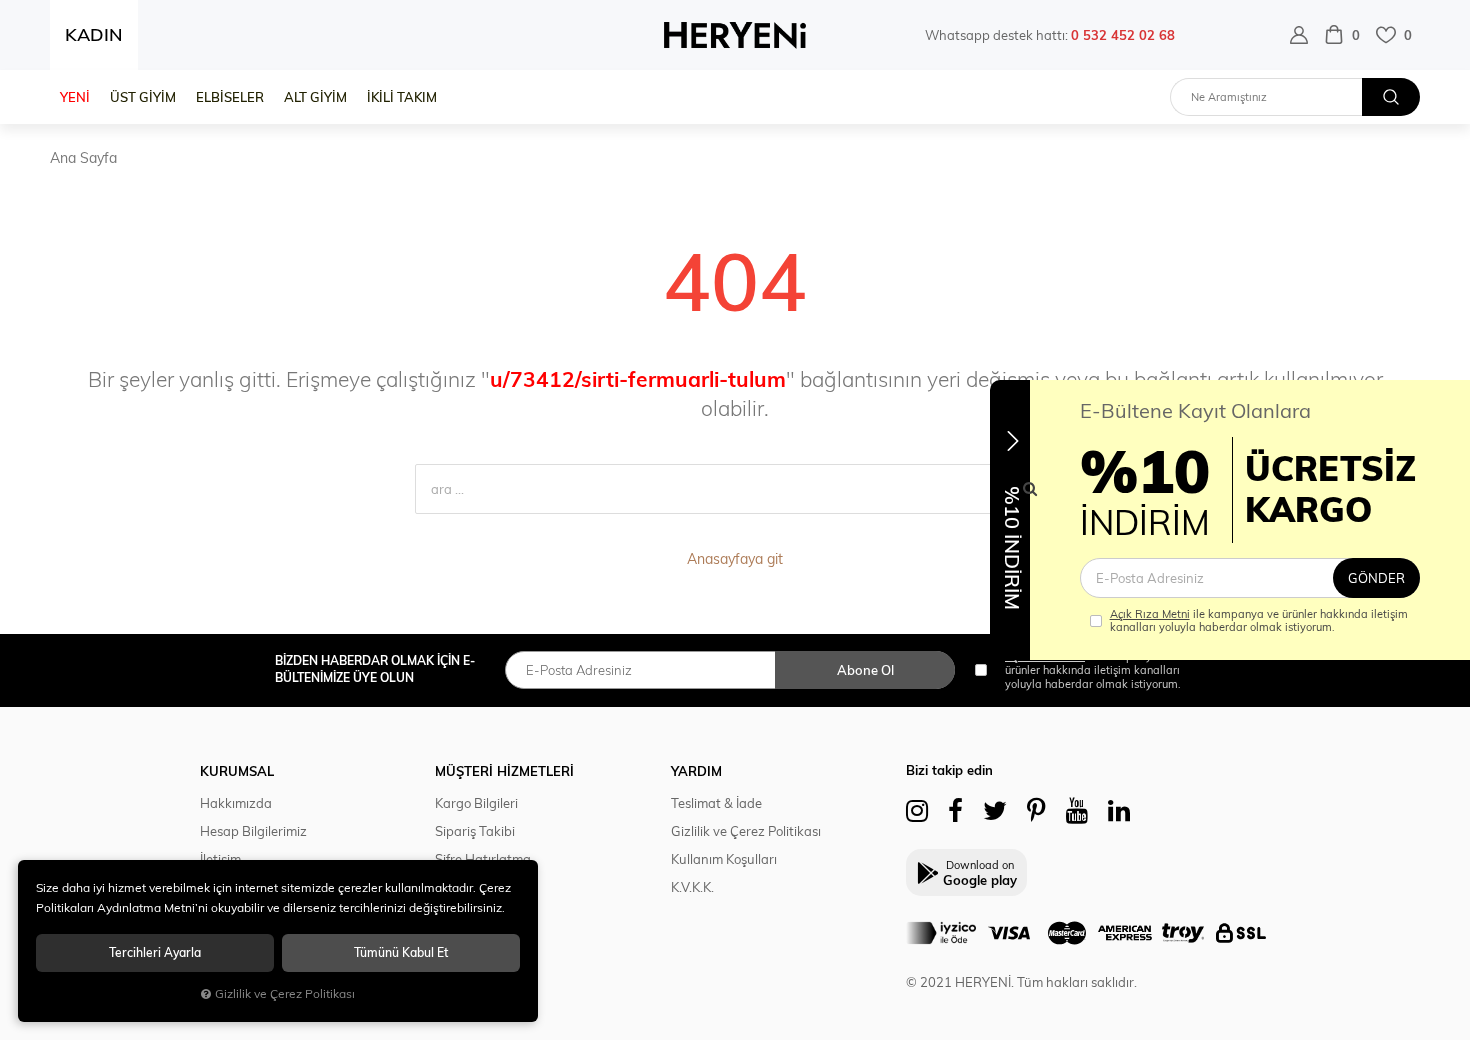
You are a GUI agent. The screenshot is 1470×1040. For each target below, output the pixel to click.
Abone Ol (865, 670)
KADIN (94, 34)
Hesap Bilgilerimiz (253, 831)
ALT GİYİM (315, 97)
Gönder (1376, 578)
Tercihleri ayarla (155, 952)
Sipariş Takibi (475, 831)
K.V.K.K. (692, 887)
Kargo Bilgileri (476, 803)
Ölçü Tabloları (476, 915)
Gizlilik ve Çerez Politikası (746, 831)
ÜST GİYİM (143, 97)
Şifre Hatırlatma (483, 859)
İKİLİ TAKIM (402, 97)
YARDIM (696, 771)
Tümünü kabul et (401, 952)
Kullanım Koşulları (724, 859)
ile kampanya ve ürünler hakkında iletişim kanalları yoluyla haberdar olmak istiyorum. (1259, 621)
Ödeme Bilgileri (480, 887)
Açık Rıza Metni (1150, 614)
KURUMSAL (237, 771)
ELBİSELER (230, 97)
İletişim (220, 859)
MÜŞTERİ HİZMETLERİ (504, 771)
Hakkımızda (236, 803)
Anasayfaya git (735, 559)
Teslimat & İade (716, 803)
